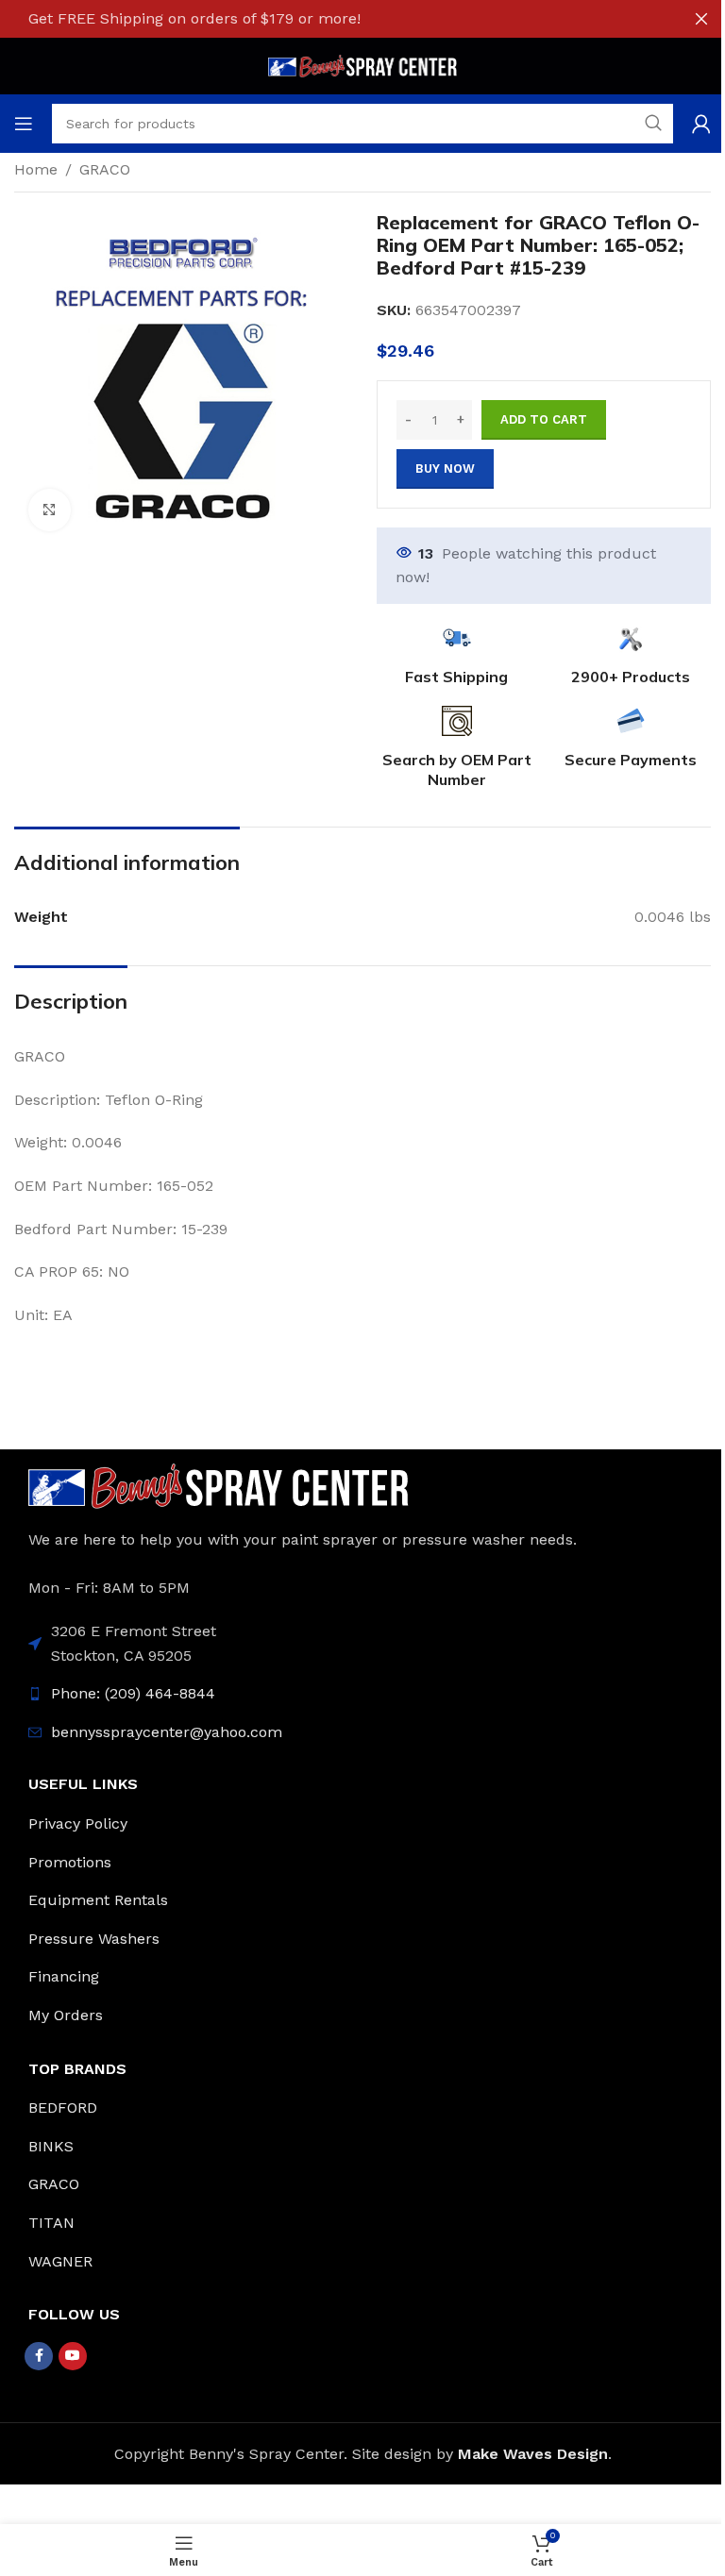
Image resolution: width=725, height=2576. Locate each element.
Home (36, 169)
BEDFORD (63, 2108)
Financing (64, 1976)
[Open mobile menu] (24, 124)
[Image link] (219, 1485)
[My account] (701, 124)
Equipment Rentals (98, 1900)
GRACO (105, 169)
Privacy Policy (78, 1823)
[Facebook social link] (39, 2356)
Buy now (445, 468)
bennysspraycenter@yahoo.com (167, 1732)
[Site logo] (362, 65)
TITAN (51, 2223)
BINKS (51, 2146)
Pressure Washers (94, 1939)
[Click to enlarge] (50, 510)
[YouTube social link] (73, 2356)
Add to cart (544, 419)
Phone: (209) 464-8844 (133, 1693)
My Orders (66, 2015)
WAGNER (60, 2261)
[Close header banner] (701, 19)
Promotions (70, 1862)
